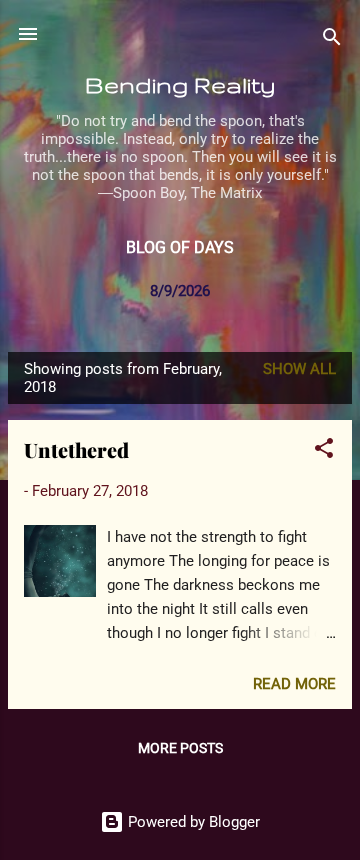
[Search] (332, 40)
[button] (324, 451)
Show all (299, 369)
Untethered (76, 449)
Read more (294, 684)
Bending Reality (180, 84)
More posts (180, 748)
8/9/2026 (180, 291)
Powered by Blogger (192, 822)
